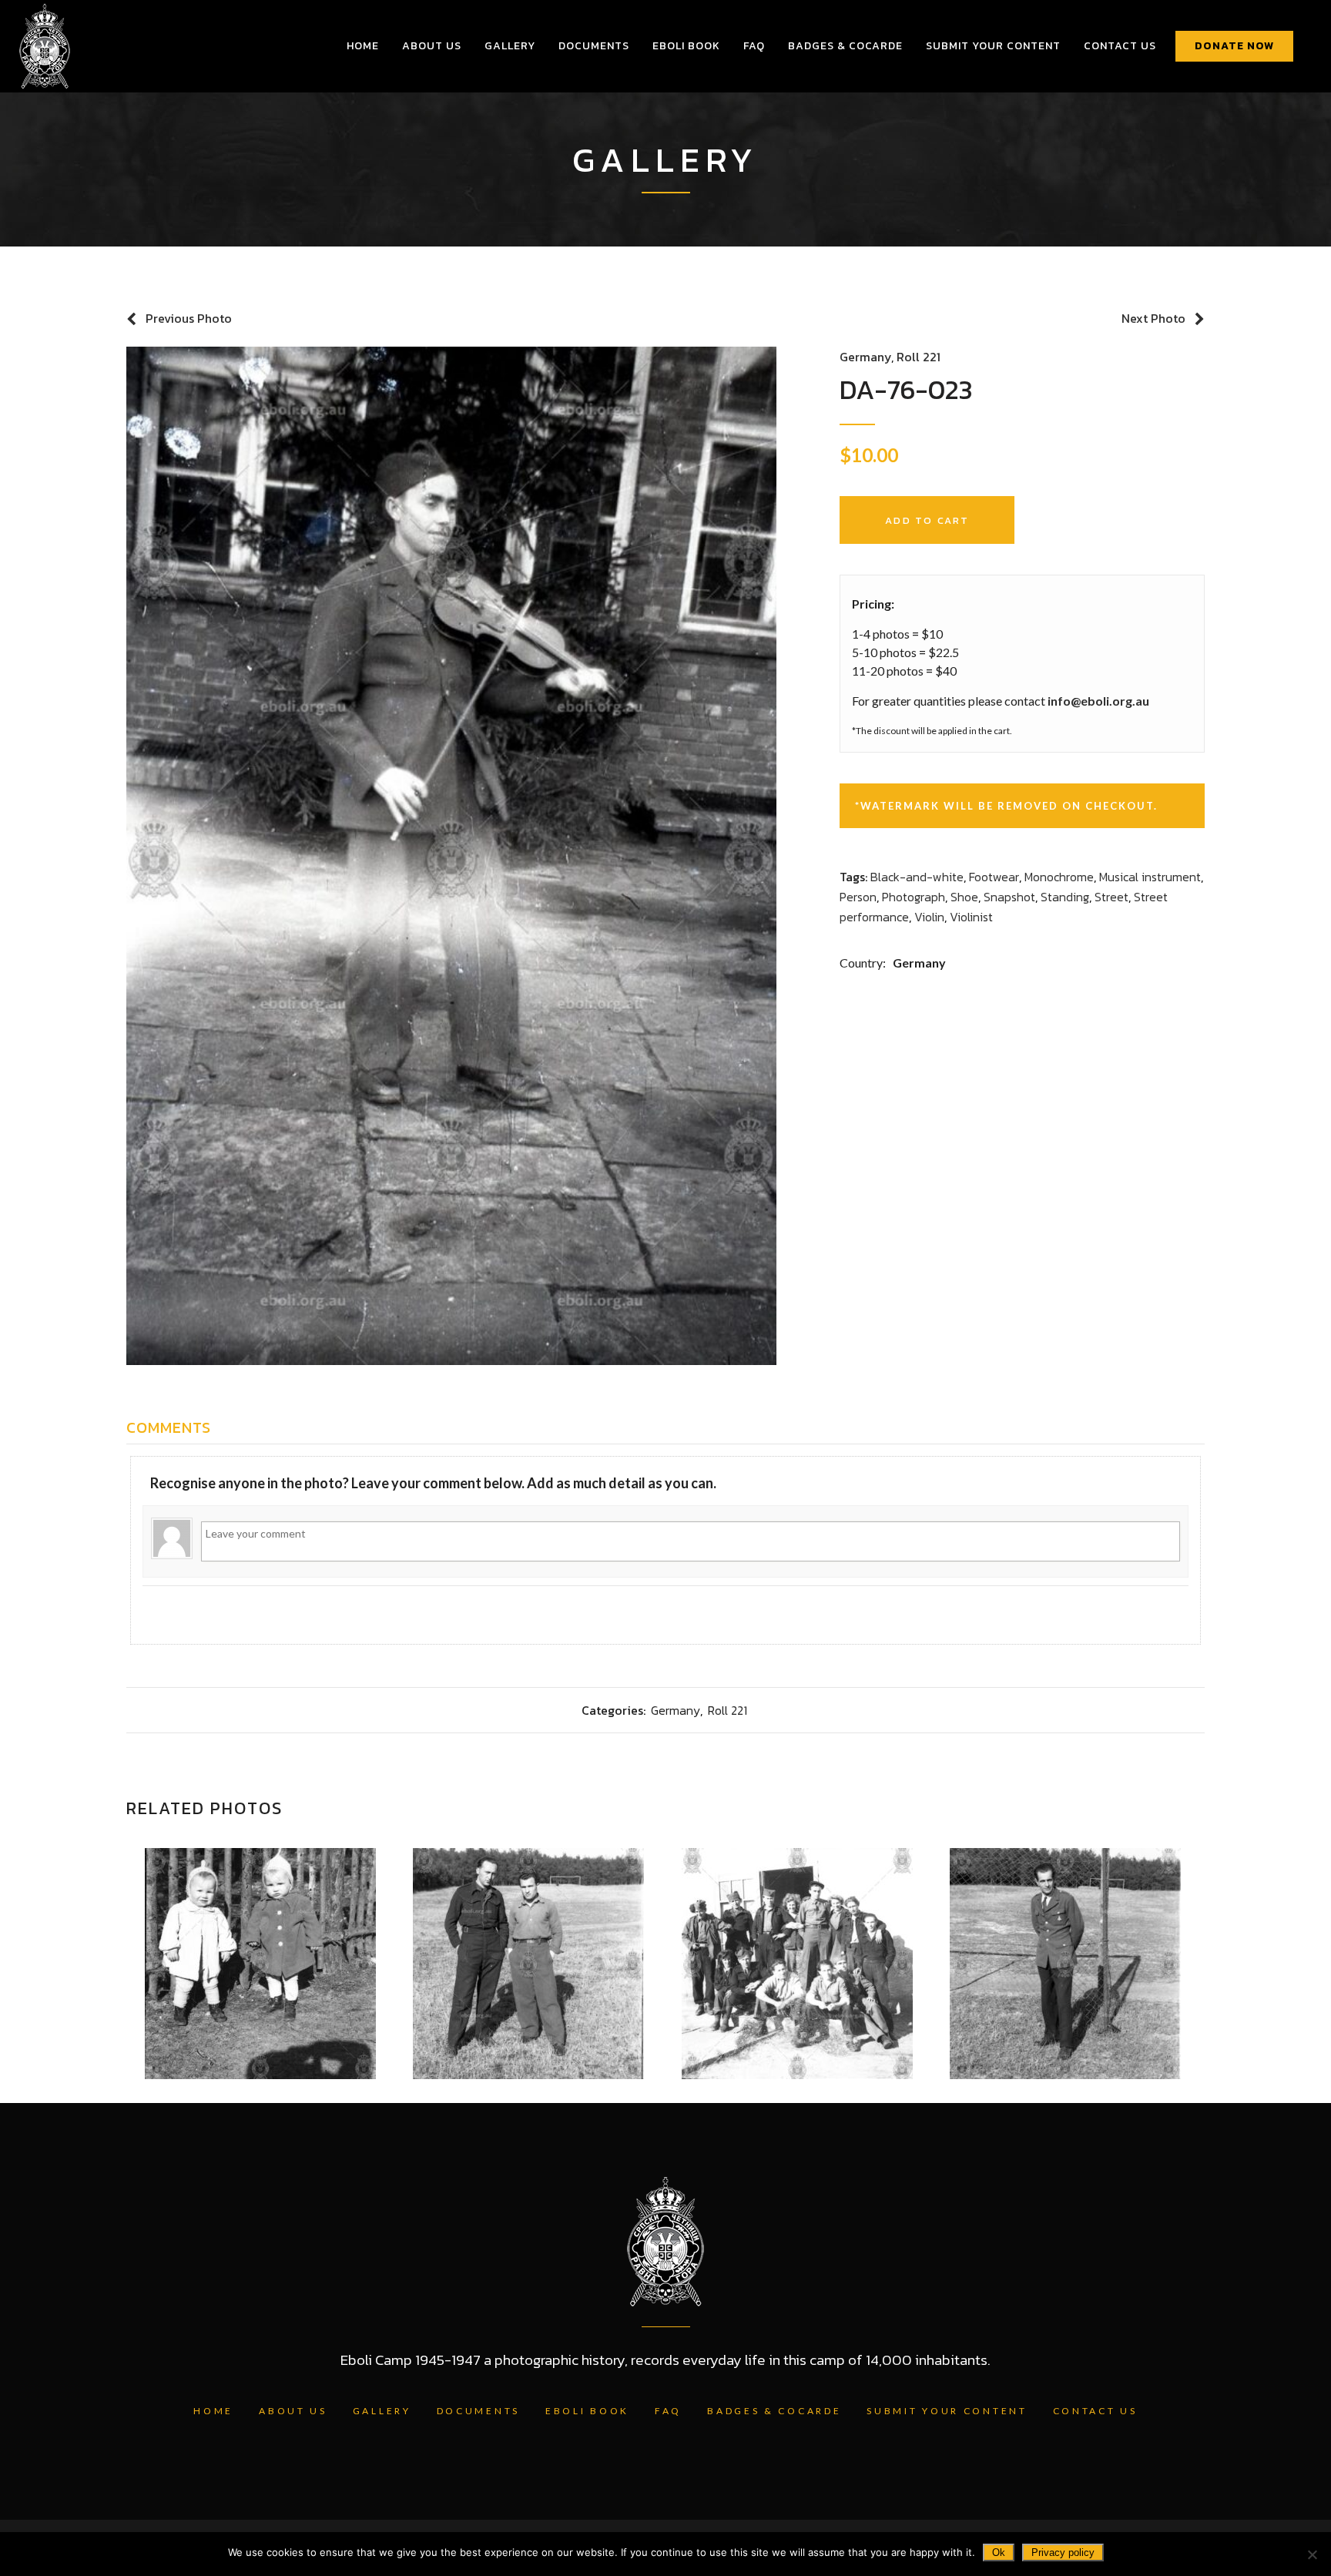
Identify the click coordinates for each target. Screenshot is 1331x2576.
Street (1111, 897)
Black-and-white (917, 877)
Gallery (382, 2411)
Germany (865, 357)
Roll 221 (919, 357)
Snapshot (1009, 897)
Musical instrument (1150, 877)
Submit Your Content (947, 2411)
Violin (929, 917)
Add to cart (927, 520)
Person (858, 897)
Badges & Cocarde (774, 2411)
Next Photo (1153, 318)
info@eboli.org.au (1098, 701)
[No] (1312, 2554)
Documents (478, 2411)
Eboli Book (587, 2411)
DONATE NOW (1234, 46)
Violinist (971, 917)
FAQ (668, 2411)
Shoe (964, 897)
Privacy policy (1063, 2553)
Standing (1065, 897)
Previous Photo (189, 318)
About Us (293, 2411)
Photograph (914, 897)
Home (213, 2411)
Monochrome (1059, 877)
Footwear (994, 877)
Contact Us (1095, 2411)
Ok (999, 2553)
